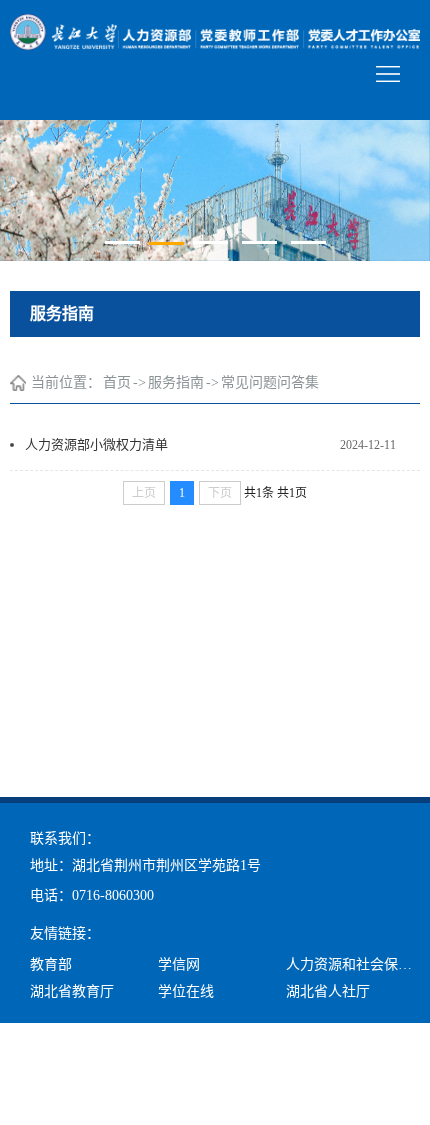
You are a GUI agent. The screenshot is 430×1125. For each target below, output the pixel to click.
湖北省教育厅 (72, 991)
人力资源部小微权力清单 (96, 444)
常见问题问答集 (270, 382)
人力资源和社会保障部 (356, 964)
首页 (117, 382)
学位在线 (186, 991)
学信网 (179, 964)
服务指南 (176, 382)
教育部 (51, 964)
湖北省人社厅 (328, 991)
